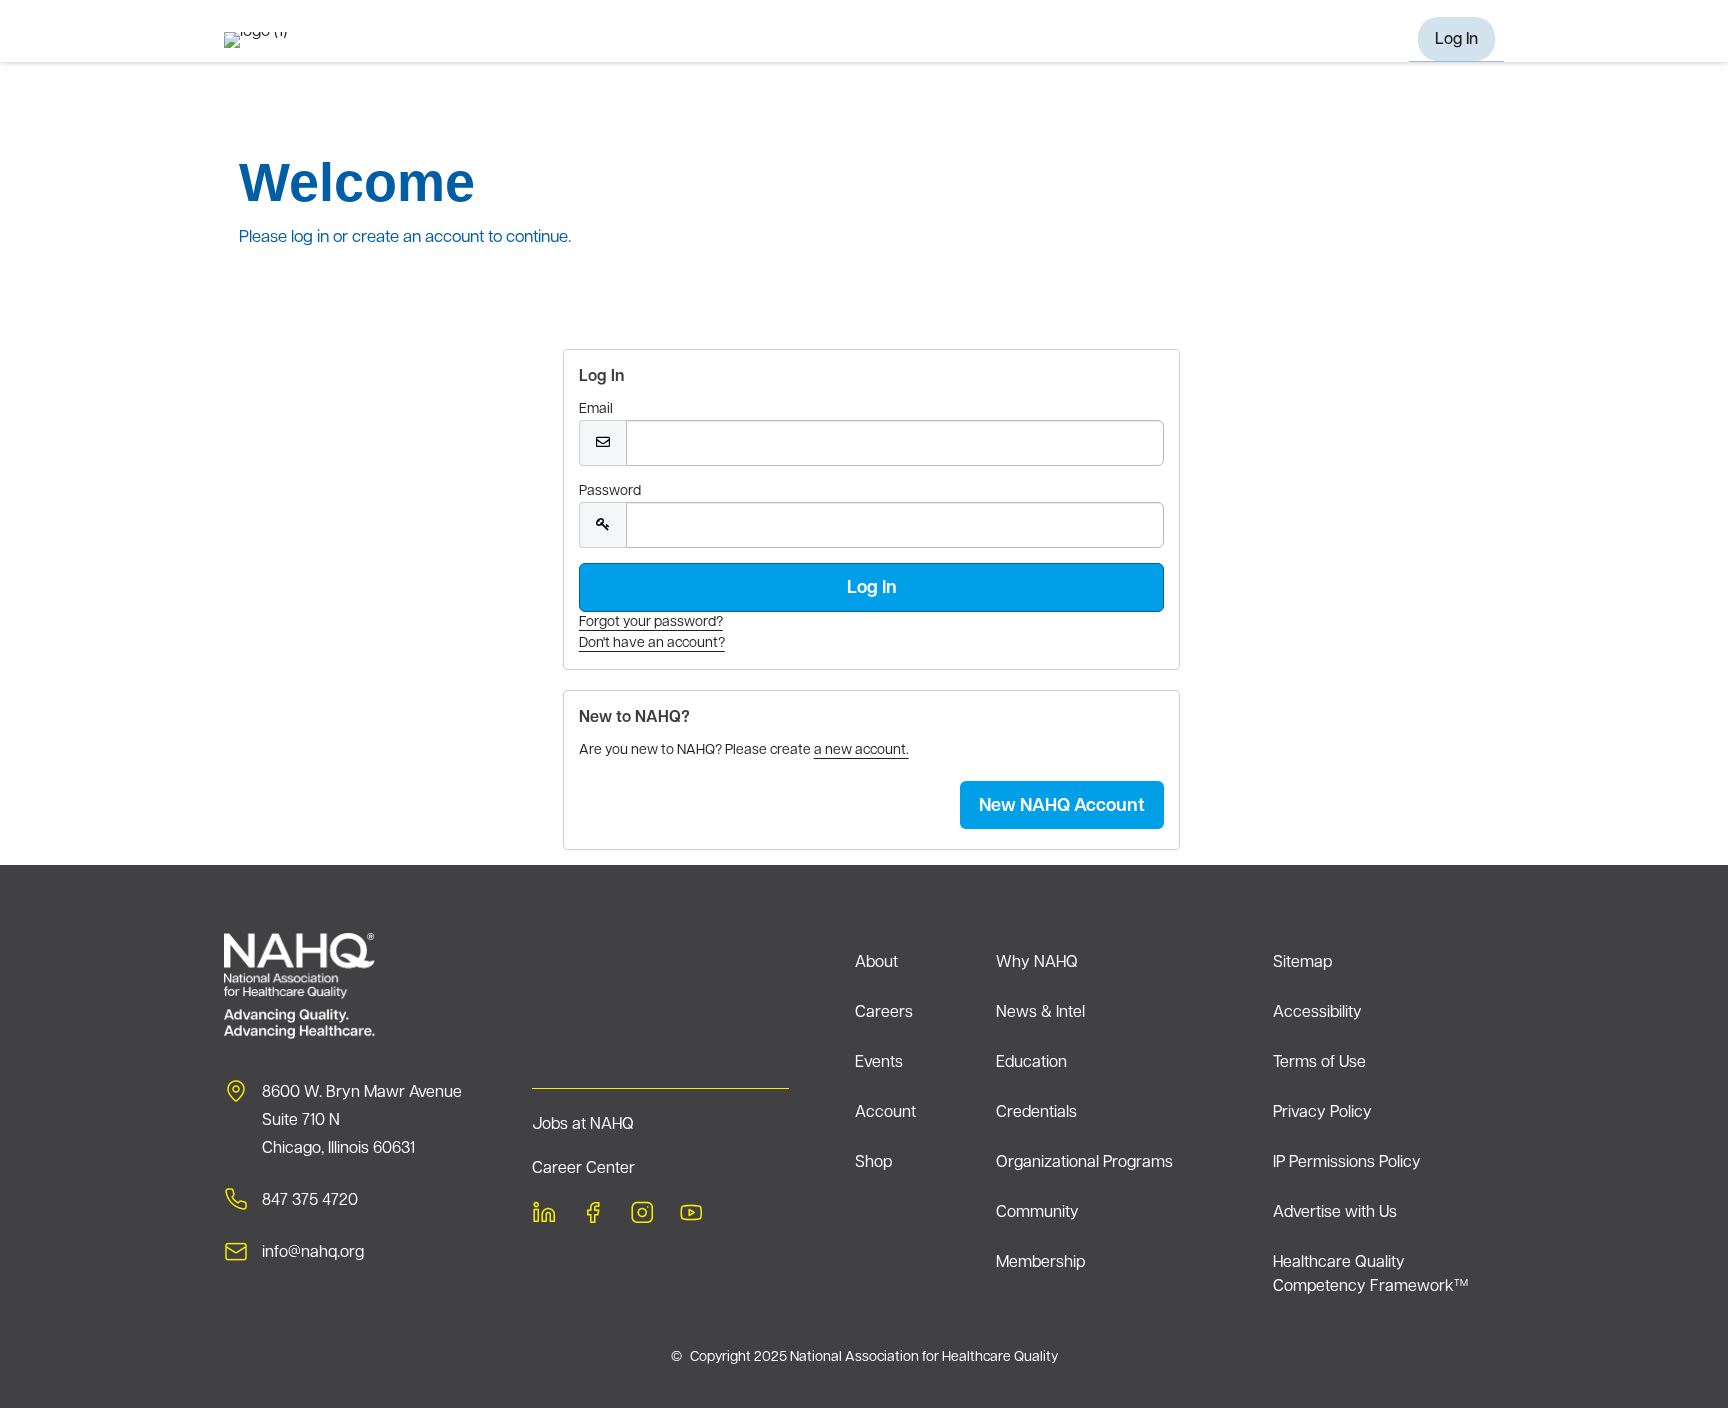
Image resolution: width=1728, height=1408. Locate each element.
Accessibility (1317, 1013)
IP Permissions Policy (1347, 1163)
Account (885, 1113)
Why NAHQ (1037, 963)
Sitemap (1302, 963)
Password (610, 491)
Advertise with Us (1335, 1213)
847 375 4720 (310, 1201)
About (876, 963)
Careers (884, 1013)
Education (1031, 1063)
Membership (1040, 1263)
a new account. (861, 750)
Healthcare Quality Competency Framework (1370, 1275)
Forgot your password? (651, 622)
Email (596, 409)
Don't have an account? (652, 643)
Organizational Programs (1084, 1163)
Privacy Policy (1322, 1113)
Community (1037, 1213)
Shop (873, 1163)
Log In (1456, 40)
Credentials (1036, 1113)
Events (879, 1063)
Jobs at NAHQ (583, 1125)
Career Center (583, 1169)
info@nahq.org (313, 1253)
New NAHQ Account (1062, 807)
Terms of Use (1319, 1063)
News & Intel (1040, 1013)
